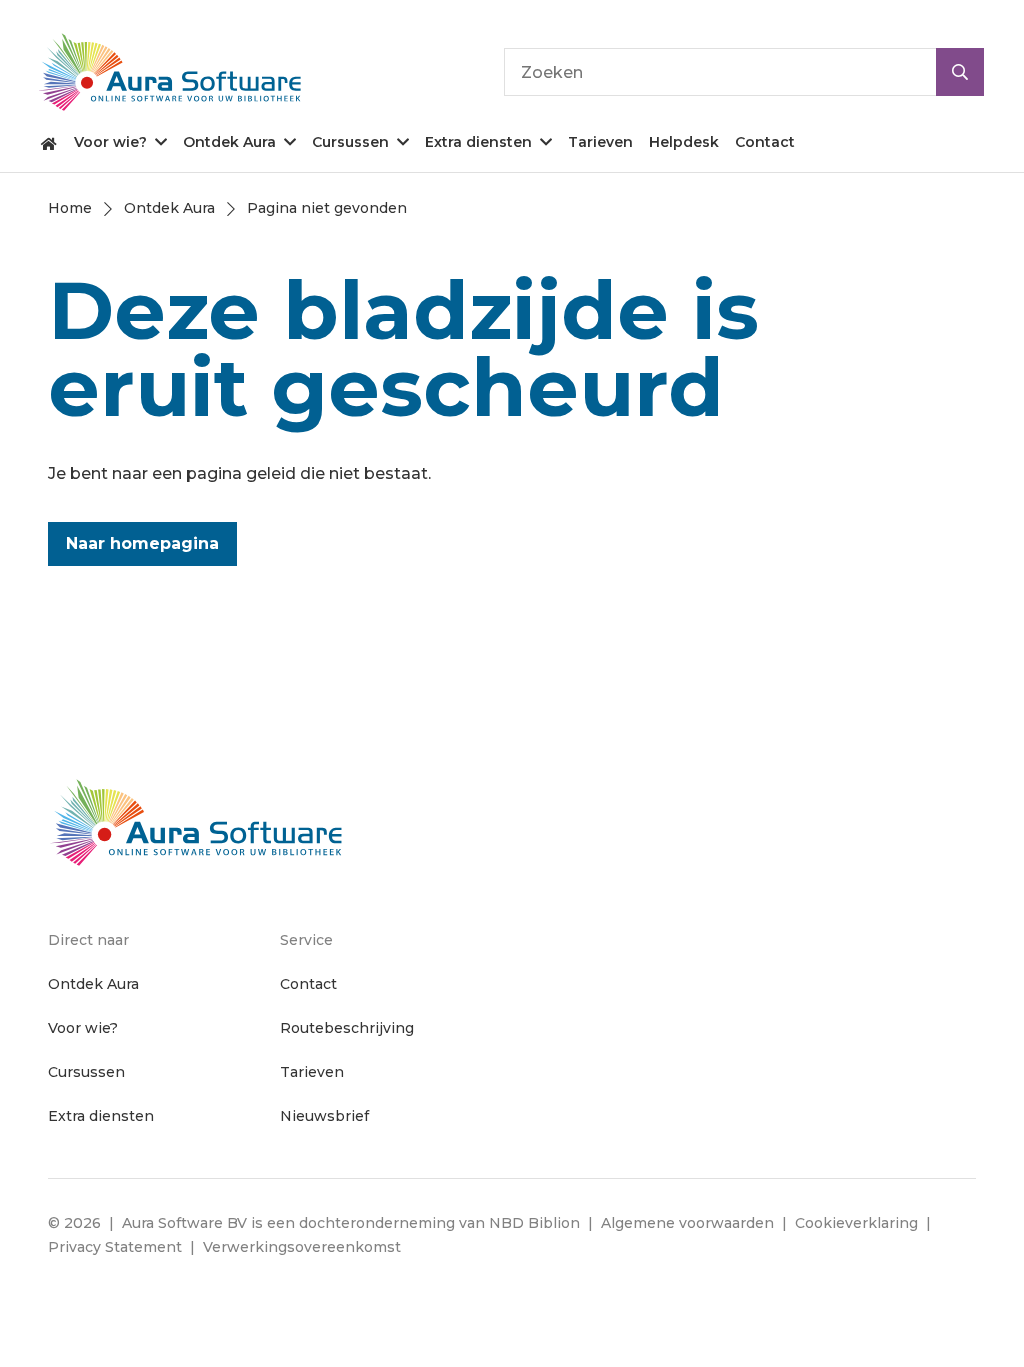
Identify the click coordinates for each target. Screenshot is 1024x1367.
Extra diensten (478, 142)
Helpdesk (684, 142)
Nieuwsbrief (324, 1116)
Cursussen (350, 142)
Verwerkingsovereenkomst (302, 1247)
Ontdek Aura (229, 142)
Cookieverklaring (856, 1223)
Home (49, 142)
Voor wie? (110, 142)
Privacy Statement (115, 1247)
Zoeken (960, 72)
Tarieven (600, 142)
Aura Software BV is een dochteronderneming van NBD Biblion (351, 1223)
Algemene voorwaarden (687, 1223)
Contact (765, 142)
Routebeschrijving (347, 1028)
